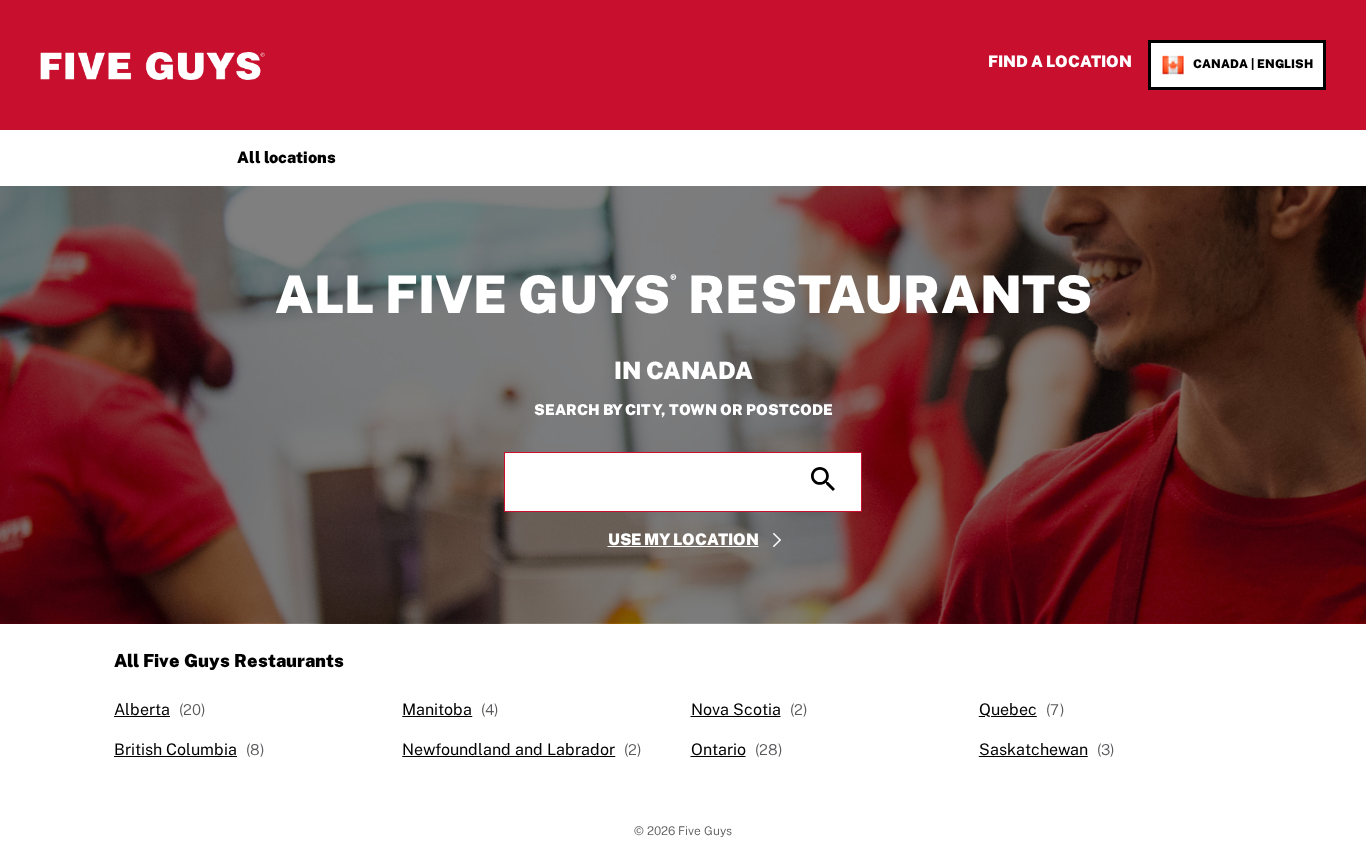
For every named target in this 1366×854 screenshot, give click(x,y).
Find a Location (1060, 61)
